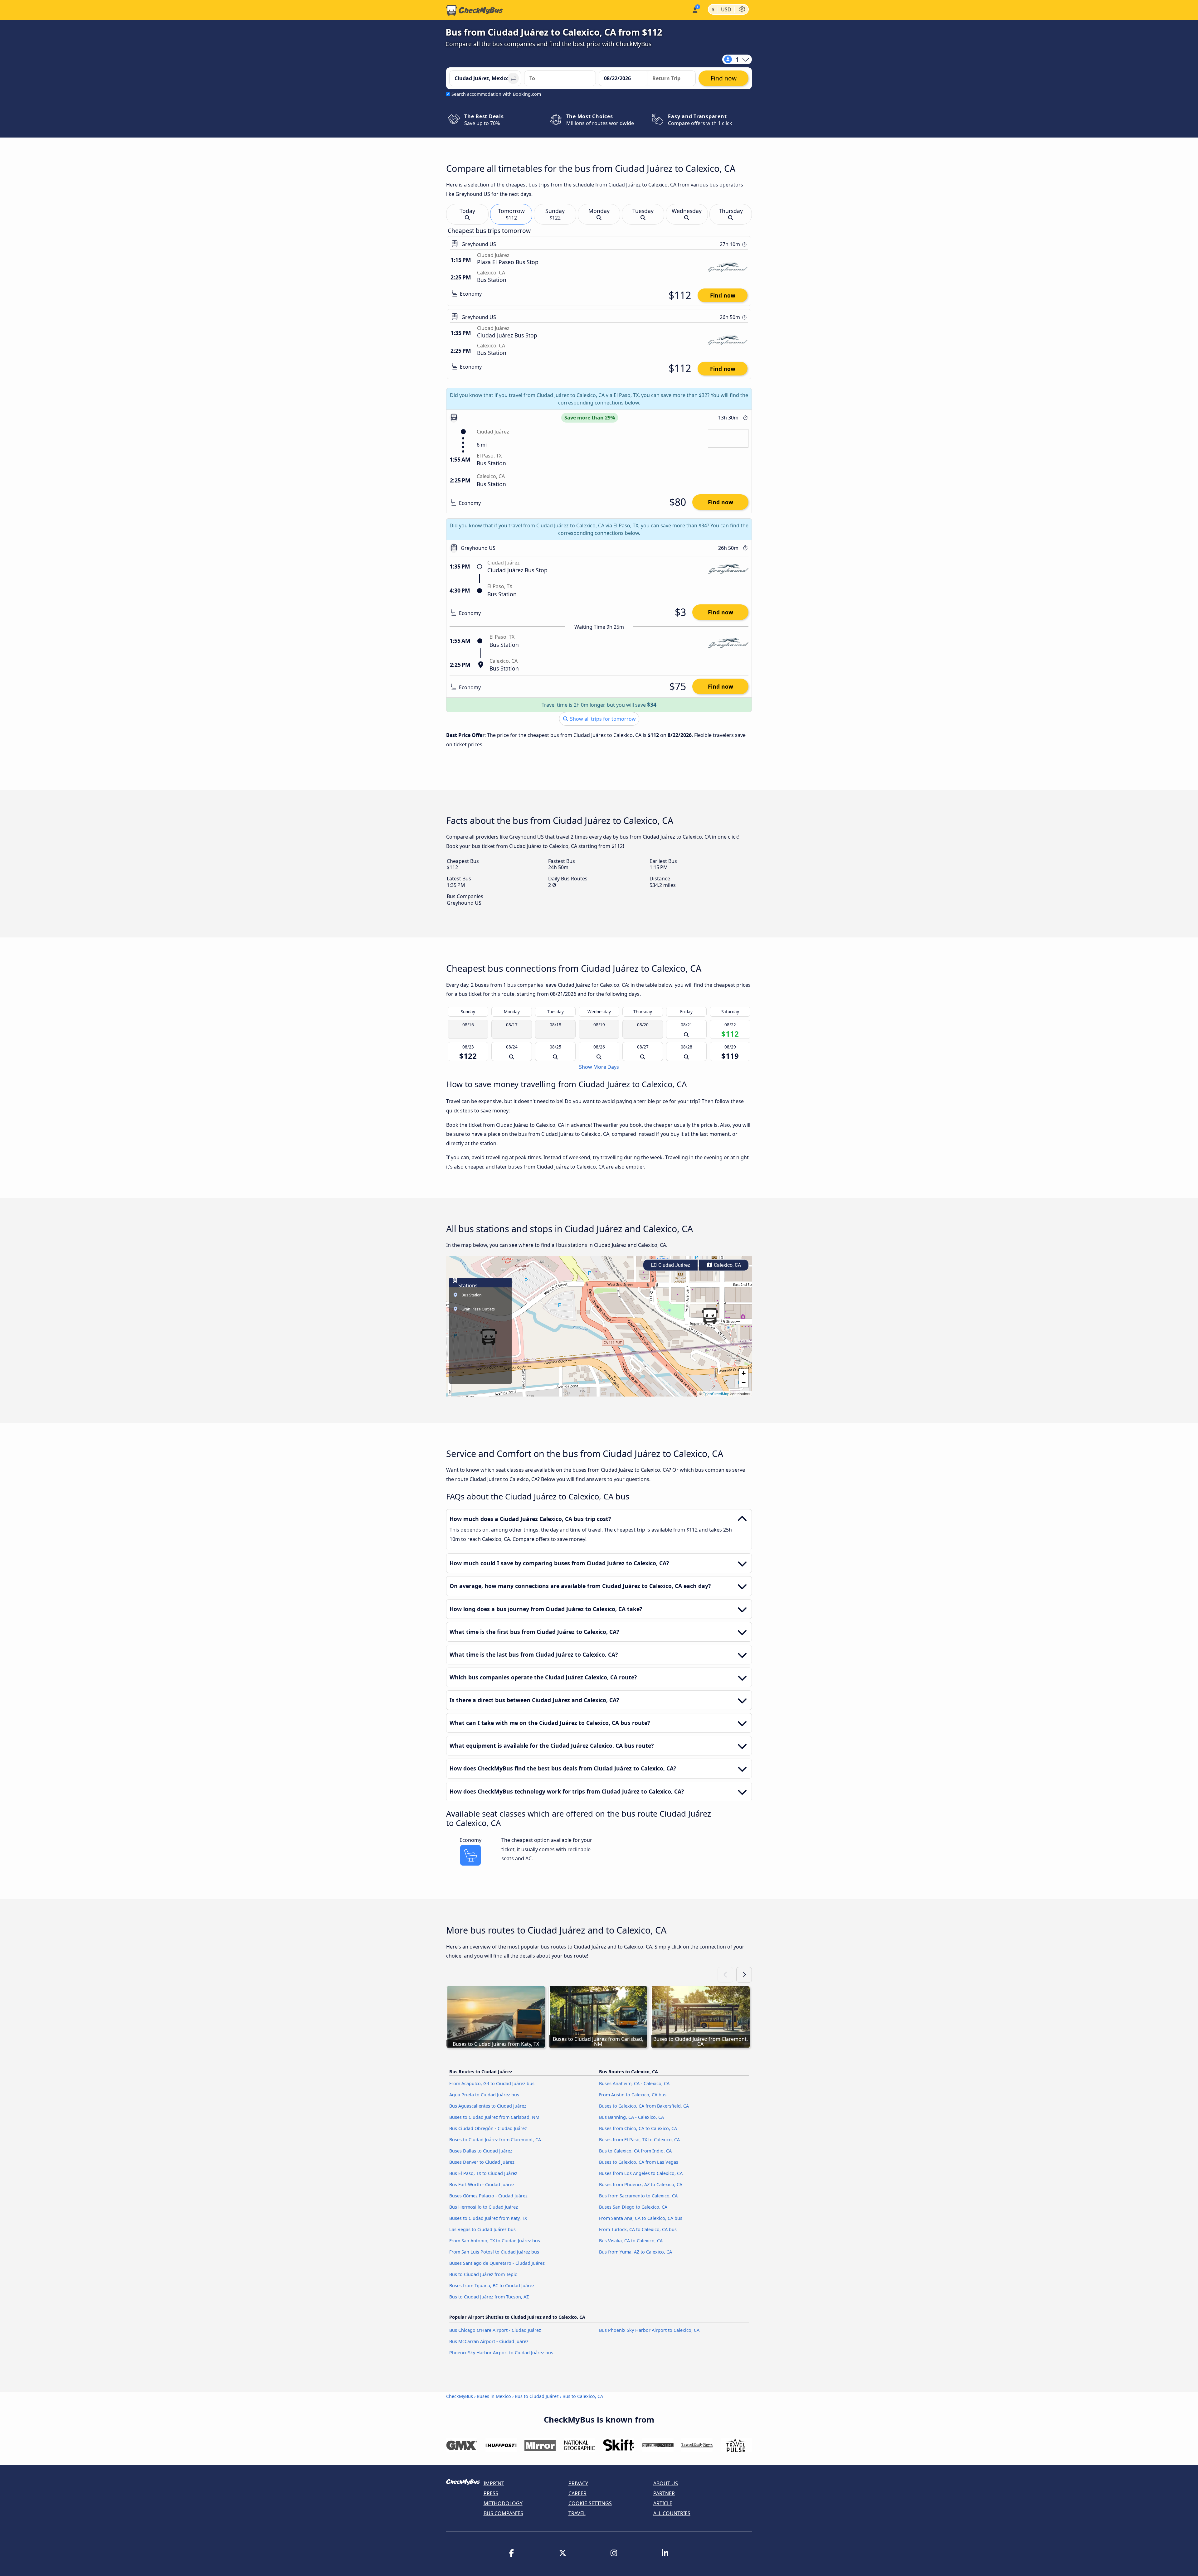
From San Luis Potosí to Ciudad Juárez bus (494, 2252)
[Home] (475, 10)
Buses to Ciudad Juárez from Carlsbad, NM (494, 2117)
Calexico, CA (727, 1265)
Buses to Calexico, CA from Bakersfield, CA (644, 2106)
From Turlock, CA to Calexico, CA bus (638, 2229)
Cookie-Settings (590, 2503)
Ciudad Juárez (674, 1265)
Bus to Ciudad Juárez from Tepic (483, 2274)
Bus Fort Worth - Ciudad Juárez (482, 2184)
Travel (577, 2513)
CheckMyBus (460, 2396)
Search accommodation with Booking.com (496, 94)
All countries (672, 2513)
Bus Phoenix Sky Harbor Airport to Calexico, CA (649, 2330)
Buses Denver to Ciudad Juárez (482, 2162)
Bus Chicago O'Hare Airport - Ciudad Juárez (495, 2330)
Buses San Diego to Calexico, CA (633, 2207)
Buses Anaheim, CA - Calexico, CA (634, 2083)
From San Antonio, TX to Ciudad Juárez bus (495, 2241)
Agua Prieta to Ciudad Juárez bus (484, 2095)
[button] (710, 1316)
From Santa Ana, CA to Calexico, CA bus (641, 2218)
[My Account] (695, 10)
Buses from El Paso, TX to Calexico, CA (639, 2140)
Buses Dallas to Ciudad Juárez (481, 2151)
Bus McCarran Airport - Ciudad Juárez (489, 2341)
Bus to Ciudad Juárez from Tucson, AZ (489, 2297)
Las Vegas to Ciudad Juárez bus (482, 2229)
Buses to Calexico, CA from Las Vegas (639, 2162)
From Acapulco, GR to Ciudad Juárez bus (492, 2083)
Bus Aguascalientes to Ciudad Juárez (488, 2106)
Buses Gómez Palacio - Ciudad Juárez (488, 2196)
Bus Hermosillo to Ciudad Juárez (484, 2207)
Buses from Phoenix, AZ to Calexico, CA (641, 2184)
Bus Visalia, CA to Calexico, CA (631, 2241)
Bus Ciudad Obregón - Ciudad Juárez (488, 2128)
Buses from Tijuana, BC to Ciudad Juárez (492, 2285)
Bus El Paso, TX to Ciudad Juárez (483, 2173)
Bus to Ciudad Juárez (537, 2396)
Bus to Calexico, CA (583, 2396)
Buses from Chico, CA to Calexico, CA (638, 2128)
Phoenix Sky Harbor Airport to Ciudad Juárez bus (501, 2353)
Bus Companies (503, 2513)
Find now (723, 295)
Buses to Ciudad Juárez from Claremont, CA (495, 2140)
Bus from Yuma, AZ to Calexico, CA (636, 2252)
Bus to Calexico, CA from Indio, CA (635, 2151)
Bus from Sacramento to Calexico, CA (638, 2196)
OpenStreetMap (716, 1394)
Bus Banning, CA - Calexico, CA (631, 2117)
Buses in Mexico (494, 2396)
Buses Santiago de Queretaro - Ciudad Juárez (497, 2263)
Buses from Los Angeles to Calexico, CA (641, 2173)
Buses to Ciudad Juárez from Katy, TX (488, 2218)
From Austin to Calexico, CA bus (633, 2095)
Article (663, 2503)
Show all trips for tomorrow (602, 719)
